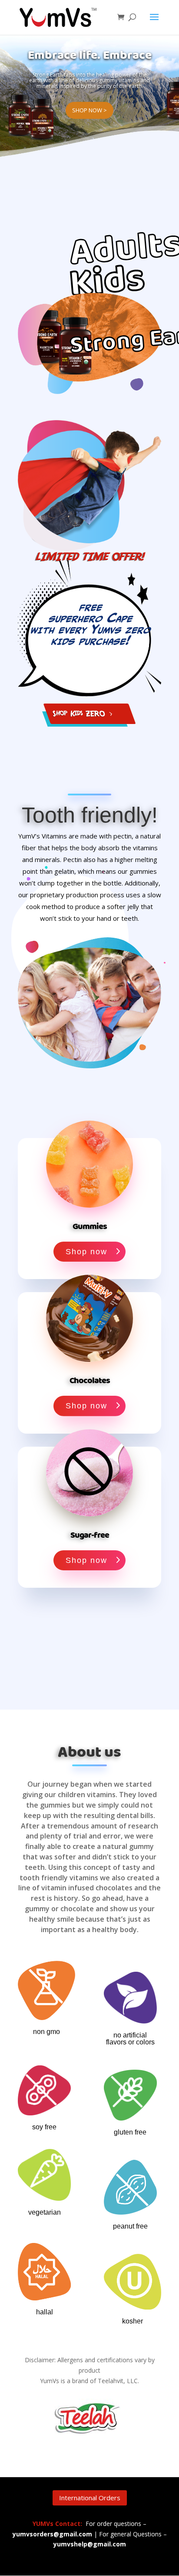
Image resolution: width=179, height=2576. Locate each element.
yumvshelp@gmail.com (90, 2544)
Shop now (86, 1252)
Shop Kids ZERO (78, 713)
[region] (89, 111)
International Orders (90, 2498)
